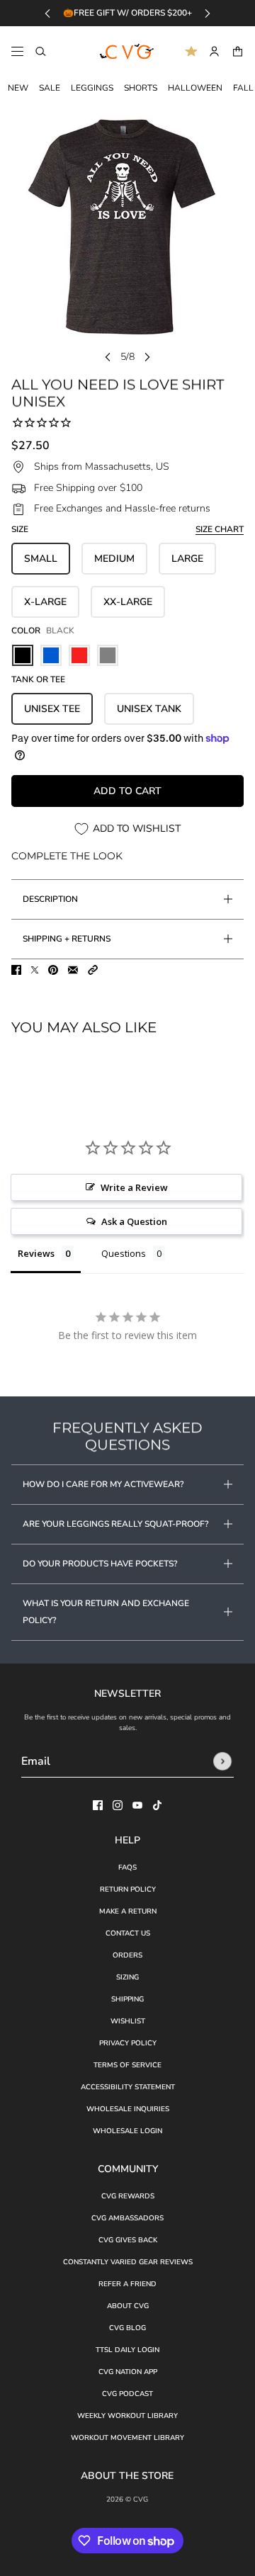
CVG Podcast (127, 2394)
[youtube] (137, 1805)
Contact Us (128, 1933)
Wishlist (128, 2021)
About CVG (128, 2306)
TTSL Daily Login (127, 2350)
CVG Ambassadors (127, 2218)
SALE (50, 88)
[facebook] (98, 1805)
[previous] (47, 13)
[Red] (79, 655)
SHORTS (141, 88)
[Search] (41, 51)
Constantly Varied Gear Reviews (128, 2262)
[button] (93, 970)
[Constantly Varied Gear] (127, 52)
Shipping (127, 1999)
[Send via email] (73, 970)
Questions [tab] (124, 1253)
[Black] (23, 655)
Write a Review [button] (134, 1187)
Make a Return (128, 1911)
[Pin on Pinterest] (53, 970)
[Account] (214, 51)
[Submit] (222, 1761)
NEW (18, 88)
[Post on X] (35, 970)
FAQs (127, 1868)
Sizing (127, 1977)
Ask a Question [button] (134, 1221)
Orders (127, 1955)
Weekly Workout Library (127, 2416)
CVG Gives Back (128, 2240)
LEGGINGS (92, 88)
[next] (208, 13)
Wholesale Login (127, 2131)
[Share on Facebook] (16, 970)
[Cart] (238, 51)
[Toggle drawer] (17, 51)
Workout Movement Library (127, 2438)
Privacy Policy (128, 2043)
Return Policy (128, 1889)
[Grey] (108, 655)
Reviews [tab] (36, 1253)
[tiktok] (157, 1805)
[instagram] (118, 1805)
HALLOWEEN (195, 88)
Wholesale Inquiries (128, 2109)
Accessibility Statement (128, 2087)
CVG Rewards (128, 2196)
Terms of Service (127, 2065)
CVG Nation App (128, 2372)
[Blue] (51, 655)
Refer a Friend (127, 2284)
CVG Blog (127, 2328)
